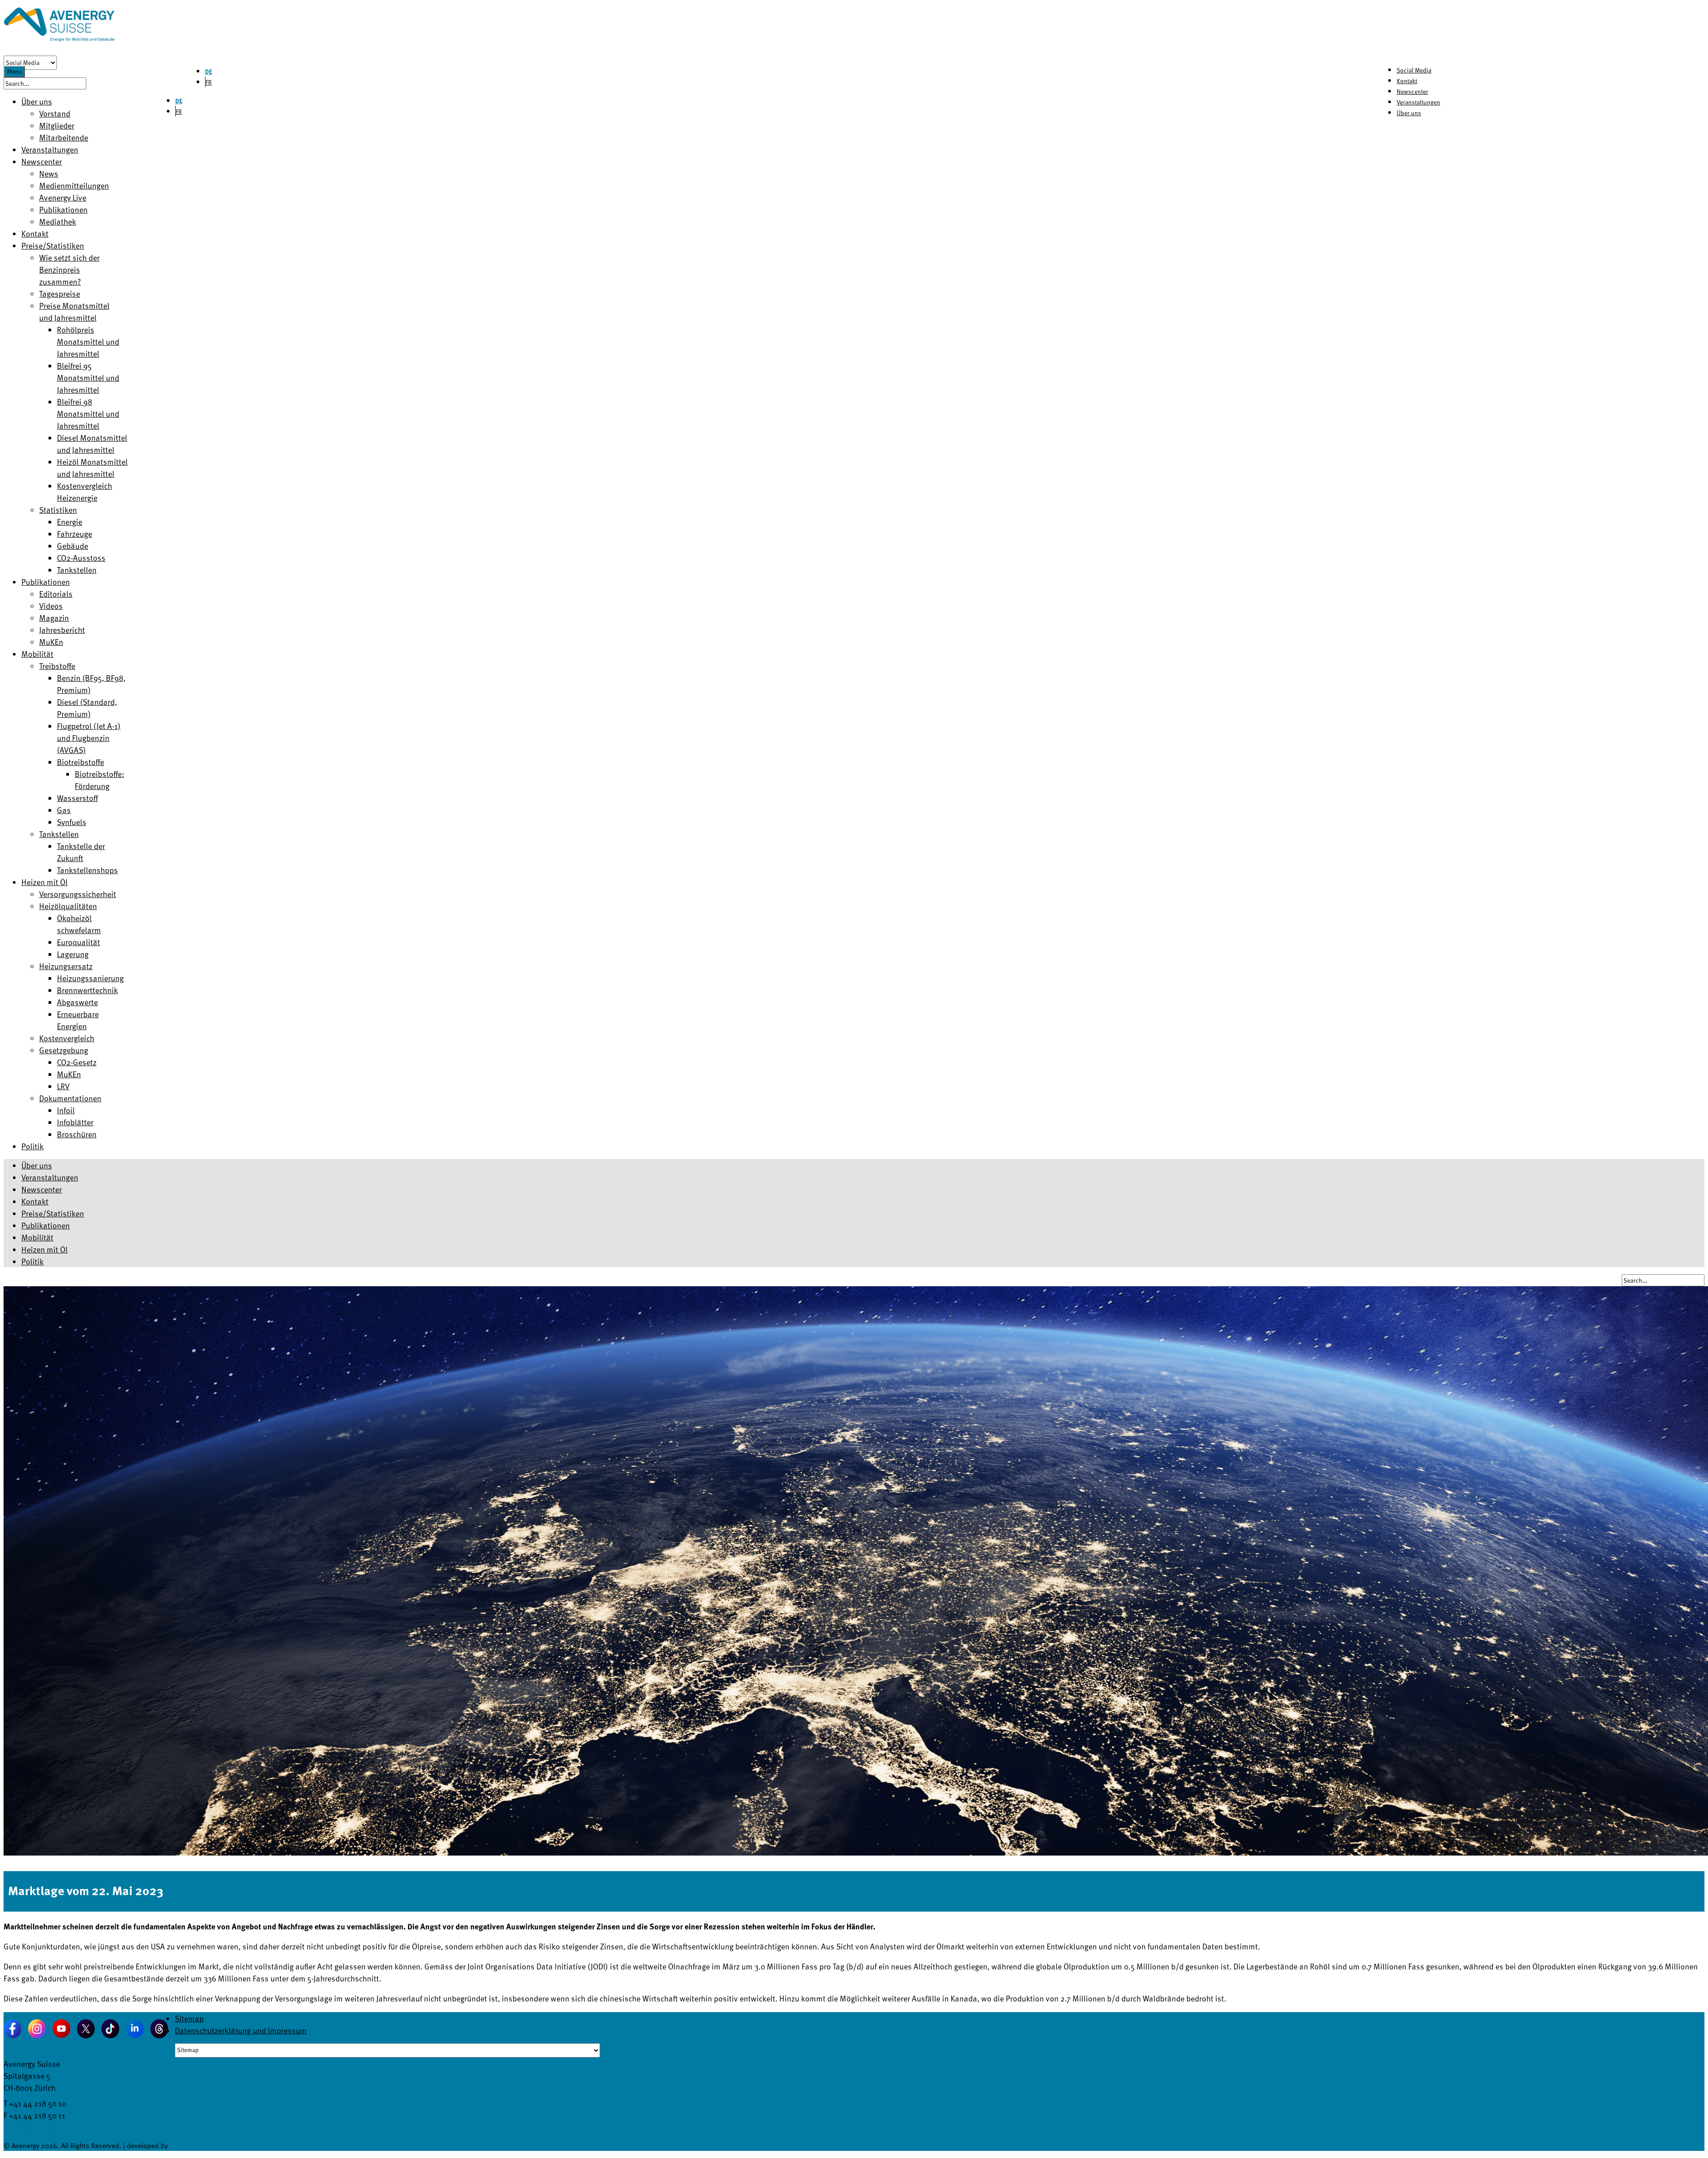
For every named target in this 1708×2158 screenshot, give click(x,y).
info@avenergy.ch (34, 2127)
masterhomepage (196, 2146)
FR (209, 82)
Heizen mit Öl (44, 1249)
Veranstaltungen (1418, 102)
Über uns (1409, 113)
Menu (14, 72)
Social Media (1414, 70)
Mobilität (37, 1237)
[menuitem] (37, 101)
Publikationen (46, 1225)
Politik (32, 1261)
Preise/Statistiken (53, 1213)
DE (209, 71)
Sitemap (189, 2018)
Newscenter (1412, 91)
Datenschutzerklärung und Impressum (241, 2030)
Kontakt (1407, 81)
